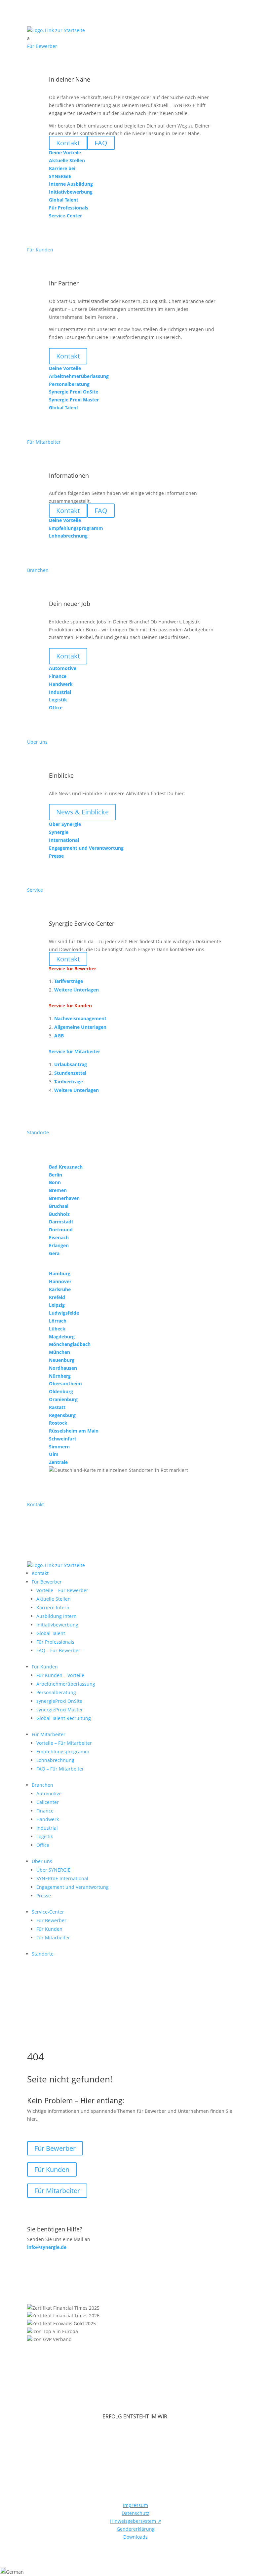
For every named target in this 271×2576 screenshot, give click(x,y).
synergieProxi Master (60, 1710)
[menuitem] (135, 38)
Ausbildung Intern (57, 1616)
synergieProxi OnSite (59, 1701)
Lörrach (58, 1321)
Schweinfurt (63, 1439)
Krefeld (57, 1297)
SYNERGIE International (62, 1878)
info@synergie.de (47, 2247)
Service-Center (48, 1912)
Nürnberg (60, 1376)
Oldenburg (61, 1391)
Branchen (42, 1785)
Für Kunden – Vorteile (60, 1675)
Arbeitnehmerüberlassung (66, 1684)
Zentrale (58, 1462)
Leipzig (57, 1305)
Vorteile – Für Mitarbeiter (64, 1743)
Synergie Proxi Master (74, 400)
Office (43, 1845)
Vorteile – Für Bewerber (62, 1590)
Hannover (60, 1281)
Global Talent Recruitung (64, 1718)
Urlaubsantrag (71, 1064)
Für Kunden (45, 1667)
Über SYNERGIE (53, 1870)
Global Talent (51, 1633)
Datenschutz (135, 2513)
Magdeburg (62, 1337)
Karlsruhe (60, 1289)
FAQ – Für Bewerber (58, 1650)
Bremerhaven (64, 1198)
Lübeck (57, 1329)
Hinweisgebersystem (136, 2521)
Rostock (58, 1423)
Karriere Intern (53, 1607)
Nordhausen (63, 1368)
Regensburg (62, 1415)
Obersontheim (65, 1383)
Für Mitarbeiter (49, 1734)
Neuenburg (62, 1360)
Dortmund (61, 1230)
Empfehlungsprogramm (63, 1752)
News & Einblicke (82, 812)
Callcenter (48, 1802)
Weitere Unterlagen (77, 990)
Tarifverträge (69, 981)
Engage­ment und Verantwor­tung (73, 1887)
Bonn (55, 1182)
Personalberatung (56, 1692)
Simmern (59, 1447)
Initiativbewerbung (57, 1625)
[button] (135, 2572)
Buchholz (59, 1214)
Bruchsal (59, 1206)
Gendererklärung (136, 2529)
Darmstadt (61, 1222)
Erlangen (59, 1245)
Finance (45, 1811)
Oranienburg (63, 1399)
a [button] (28, 38)
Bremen (58, 1190)
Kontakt (68, 356)
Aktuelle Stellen (54, 1599)
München (59, 1352)
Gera (54, 1253)
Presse (44, 1896)
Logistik (45, 1836)
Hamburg (60, 1273)
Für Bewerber (47, 1582)
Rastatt (57, 1407)
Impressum (135, 2505)
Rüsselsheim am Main (74, 1431)
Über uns (42, 1861)
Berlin (56, 1175)
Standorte (43, 1954)
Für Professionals (55, 1642)
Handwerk (48, 1819)
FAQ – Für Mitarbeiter (60, 1769)
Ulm (54, 1454)
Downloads (135, 2537)
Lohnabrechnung (55, 1760)
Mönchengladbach (70, 1344)
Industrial (47, 1828)
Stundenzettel (70, 1073)
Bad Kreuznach (66, 1167)
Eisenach (59, 1237)
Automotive (49, 1793)
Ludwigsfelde (64, 1313)
